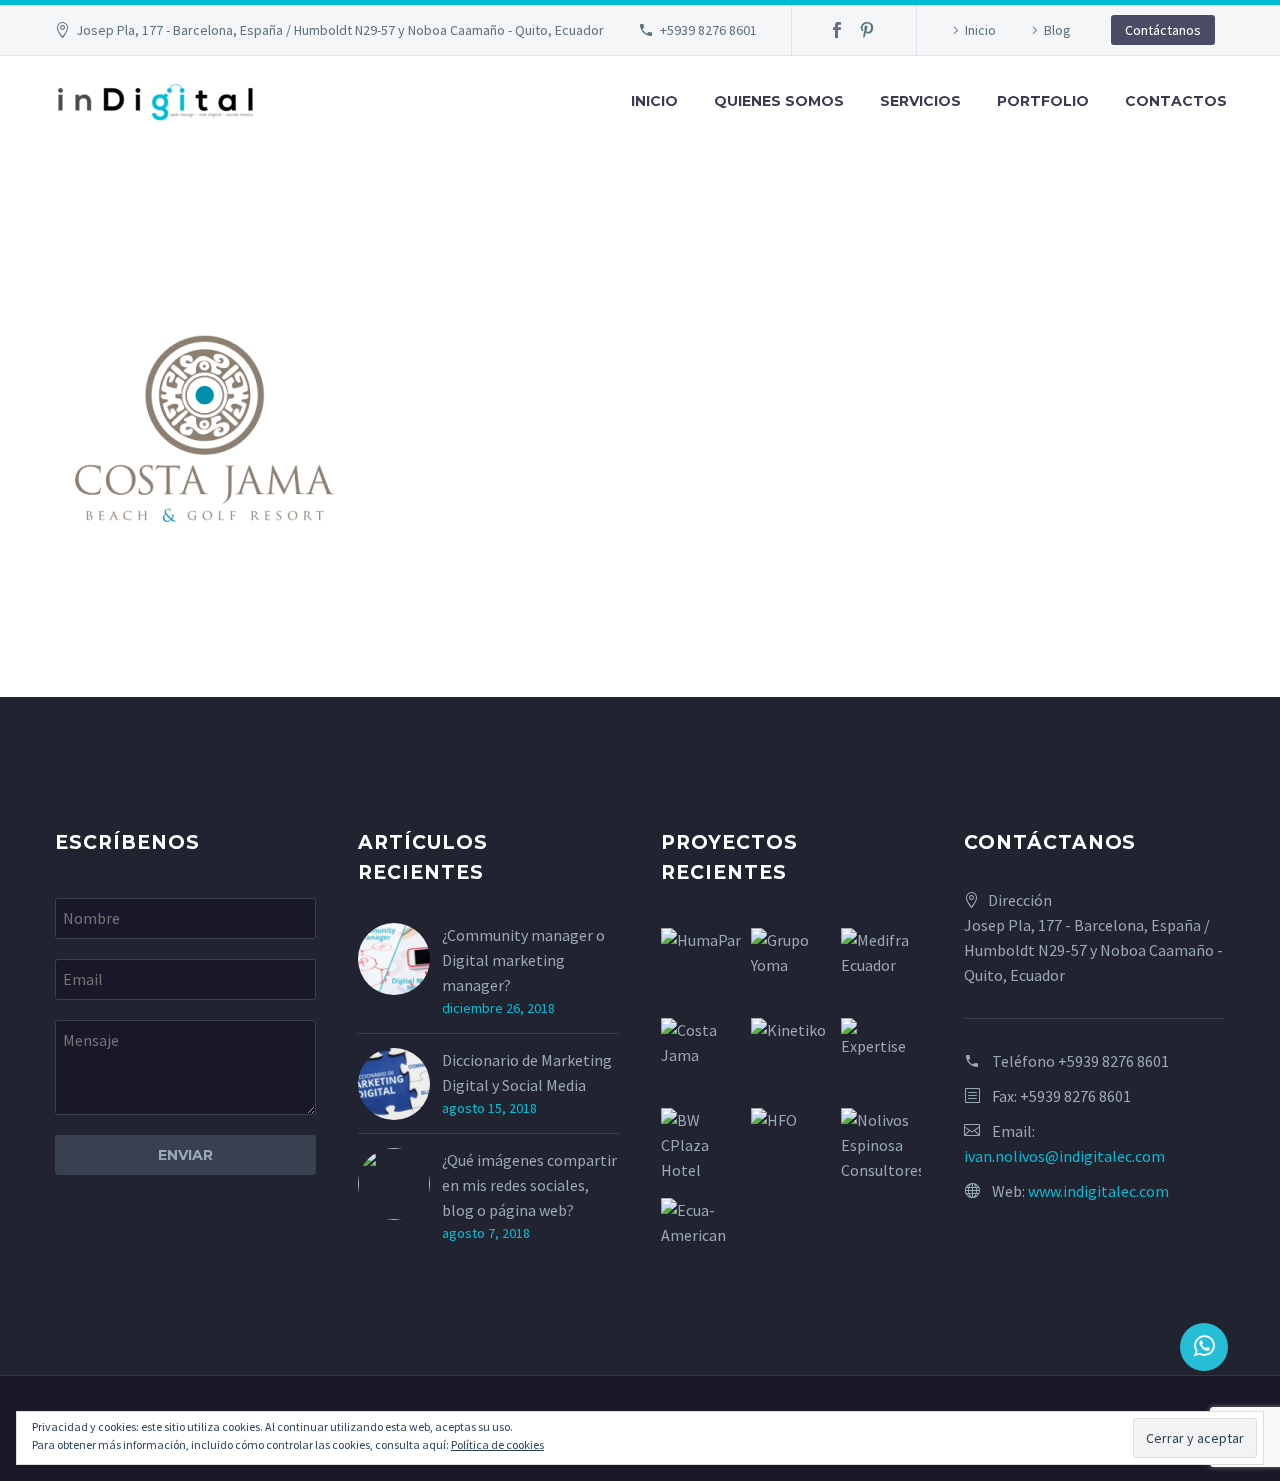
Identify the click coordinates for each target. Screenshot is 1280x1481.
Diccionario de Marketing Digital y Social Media (527, 1072)
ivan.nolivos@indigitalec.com (1064, 1156)
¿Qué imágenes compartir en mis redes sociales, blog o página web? (529, 1185)
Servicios (920, 101)
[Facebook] (837, 30)
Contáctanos (1163, 30)
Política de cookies (497, 1444)
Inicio (980, 30)
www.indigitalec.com (1098, 1191)
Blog (1057, 30)
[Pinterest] (867, 30)
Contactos (1176, 101)
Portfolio (1043, 101)
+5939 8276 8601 (708, 30)
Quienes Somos (779, 101)
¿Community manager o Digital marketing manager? (523, 960)
